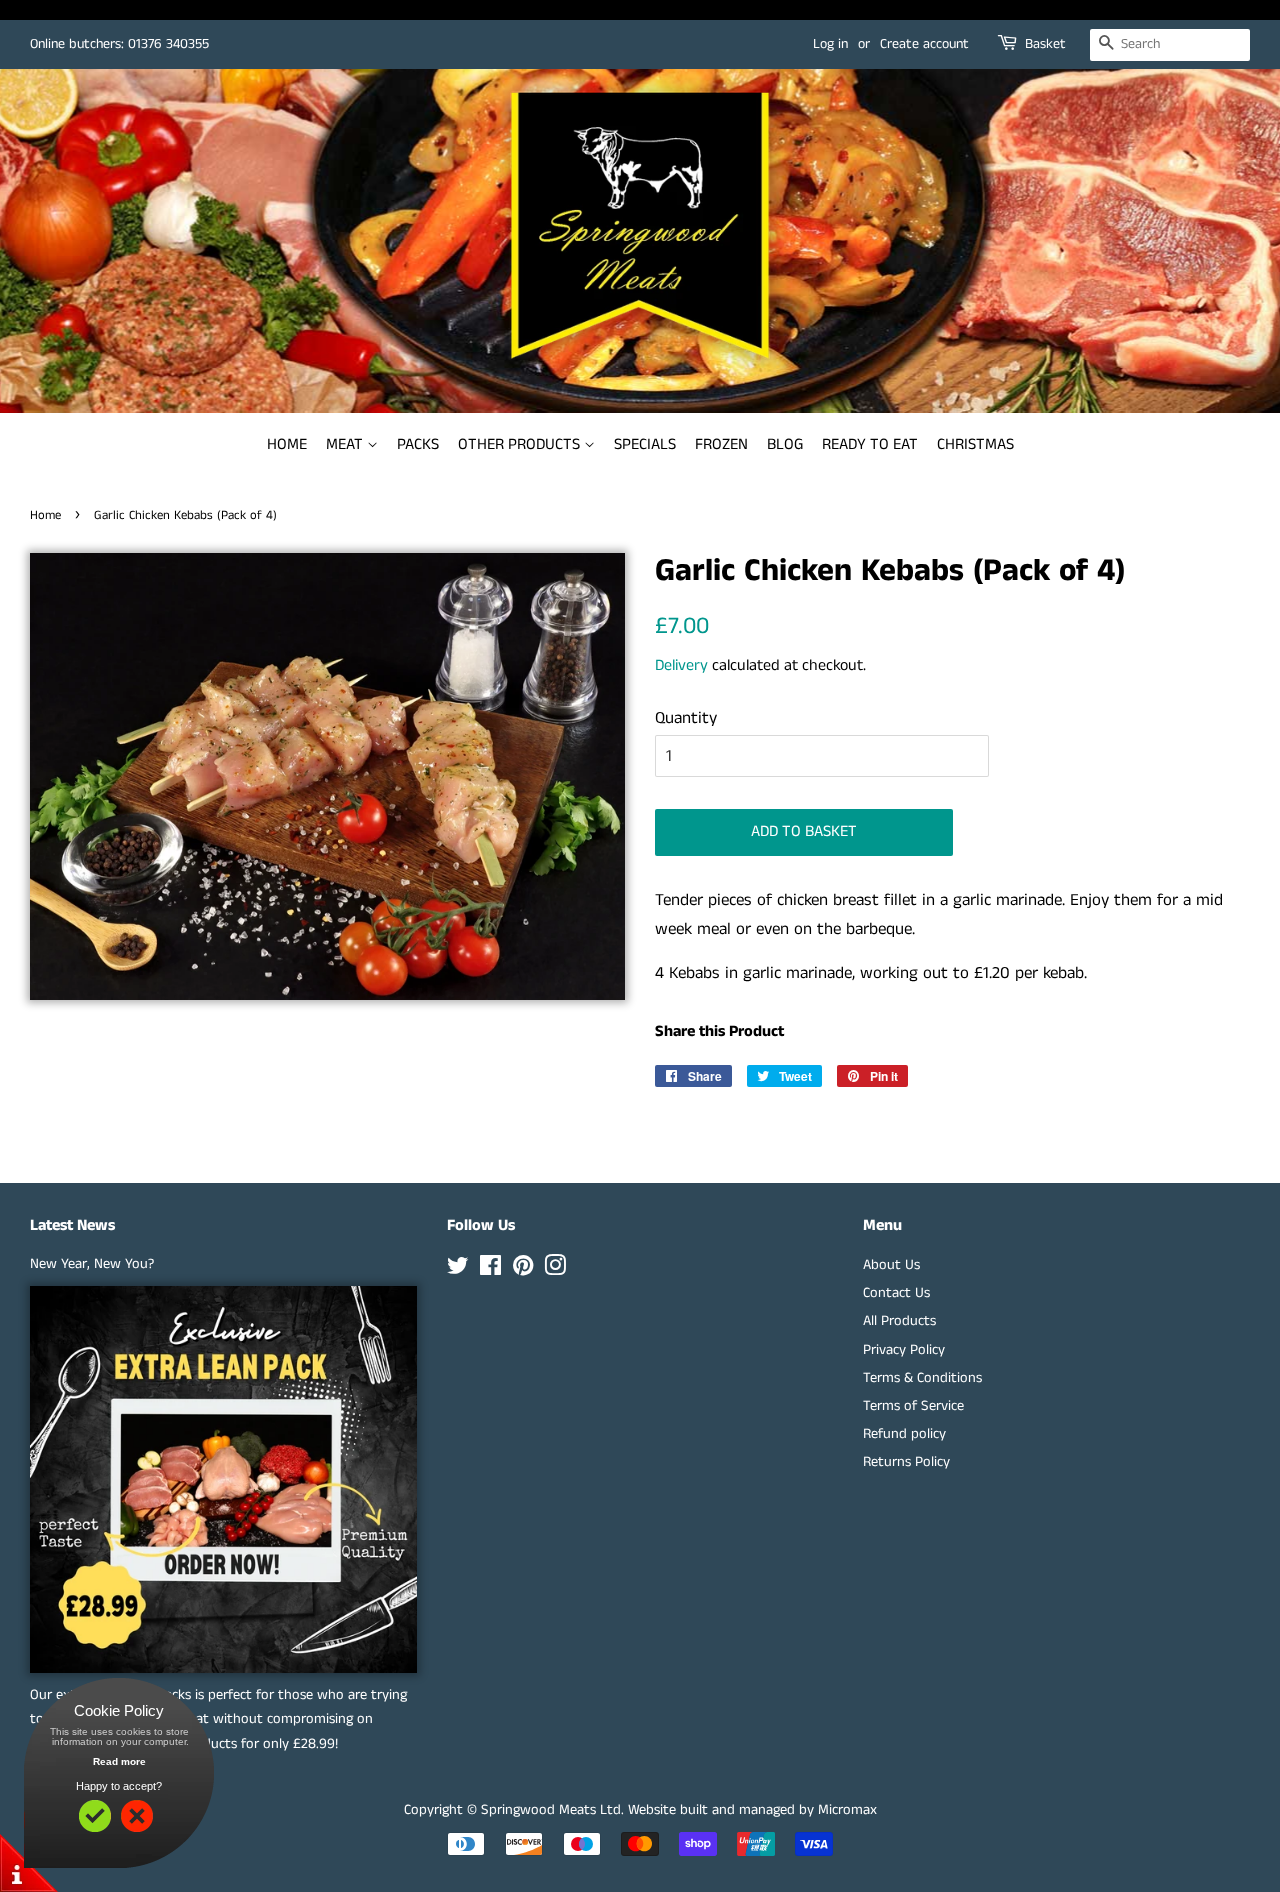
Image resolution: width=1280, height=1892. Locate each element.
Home (287, 444)
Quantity (686, 718)
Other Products (521, 444)
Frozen (721, 444)
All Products (899, 1321)
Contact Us (896, 1293)
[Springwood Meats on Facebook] (490, 1270)
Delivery (681, 665)
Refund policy (904, 1434)
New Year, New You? (92, 1264)
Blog (785, 444)
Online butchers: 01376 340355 (119, 44)
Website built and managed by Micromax (752, 1810)
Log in (830, 44)
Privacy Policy (904, 1350)
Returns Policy (906, 1462)
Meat (346, 444)
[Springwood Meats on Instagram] (555, 1270)
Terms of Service (913, 1406)
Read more (119, 1761)
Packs (418, 444)
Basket (1045, 44)
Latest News (72, 1225)
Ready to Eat (870, 444)
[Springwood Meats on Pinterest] (523, 1270)
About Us (891, 1265)
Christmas (975, 444)
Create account (924, 44)
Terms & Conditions (922, 1378)
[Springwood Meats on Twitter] (458, 1270)
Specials (645, 444)
